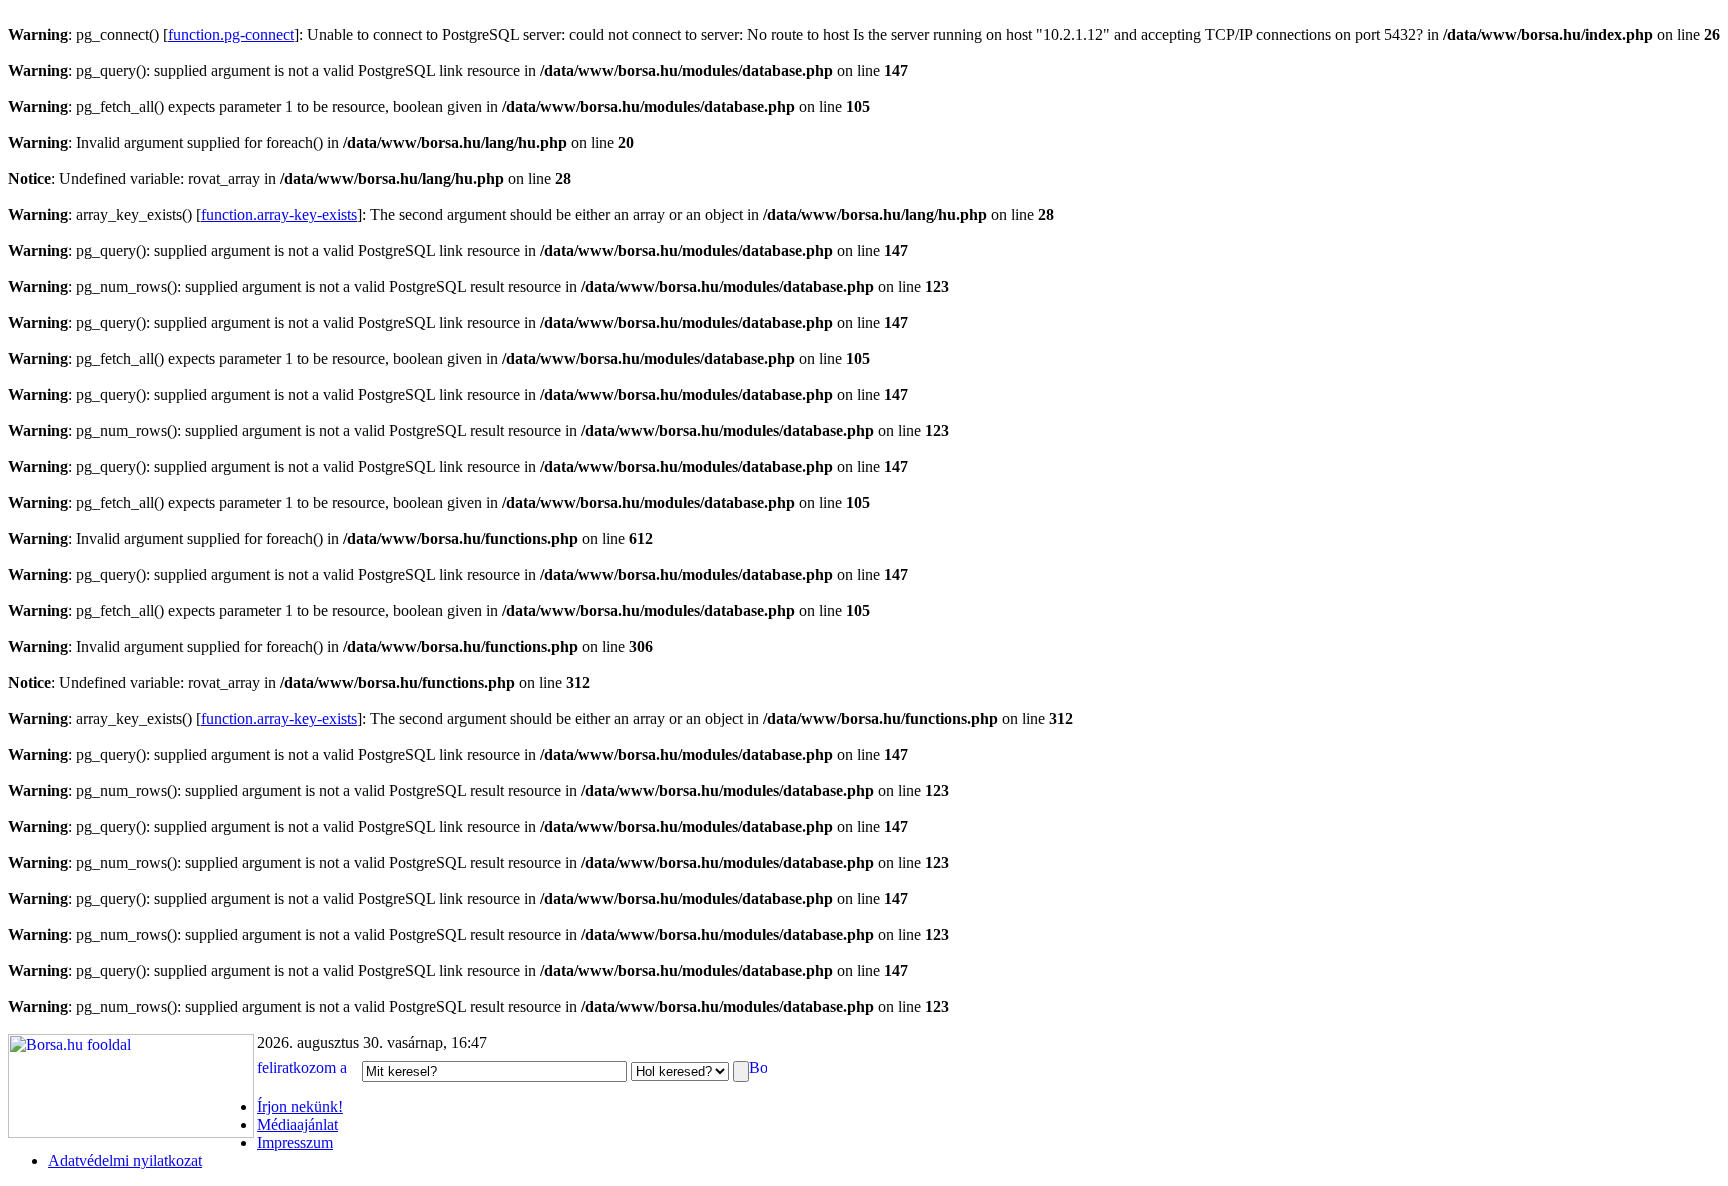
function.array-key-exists (279, 214)
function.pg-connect (231, 34)
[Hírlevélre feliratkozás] (307, 1070)
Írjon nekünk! (300, 1106)
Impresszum (295, 1142)
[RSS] (758, 1070)
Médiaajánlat (297, 1124)
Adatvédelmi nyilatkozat (125, 1160)
